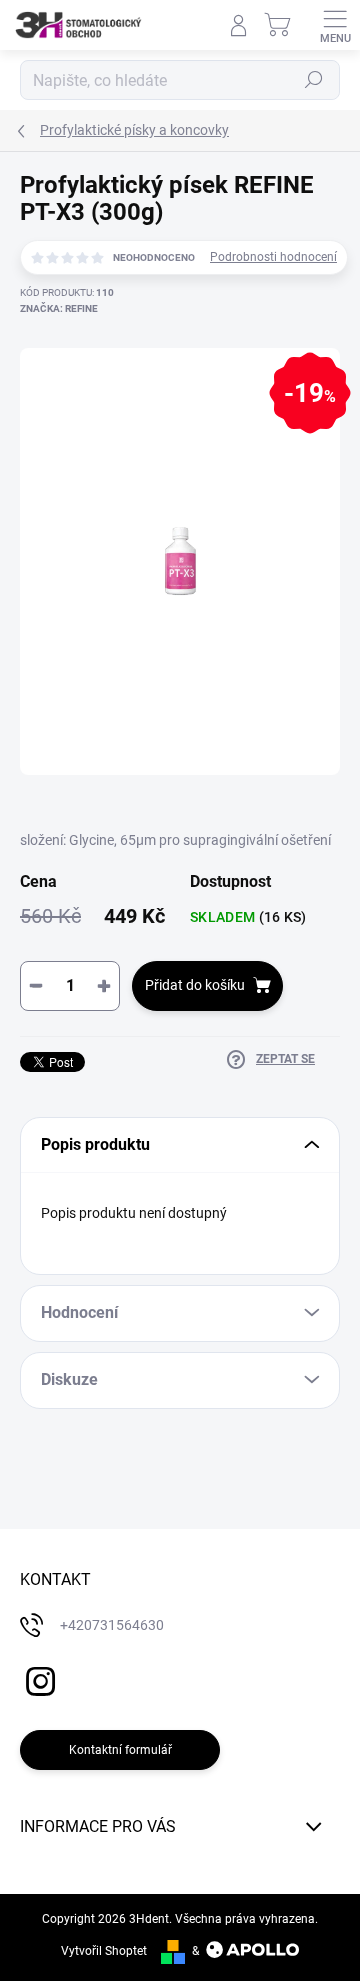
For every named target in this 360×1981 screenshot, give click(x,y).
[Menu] (335, 25)
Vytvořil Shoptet (104, 1951)
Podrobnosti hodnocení (273, 257)
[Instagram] (37, 1678)
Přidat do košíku (195, 985)
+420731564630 (112, 1625)
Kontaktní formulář (120, 1750)
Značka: (59, 308)
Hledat (314, 80)
